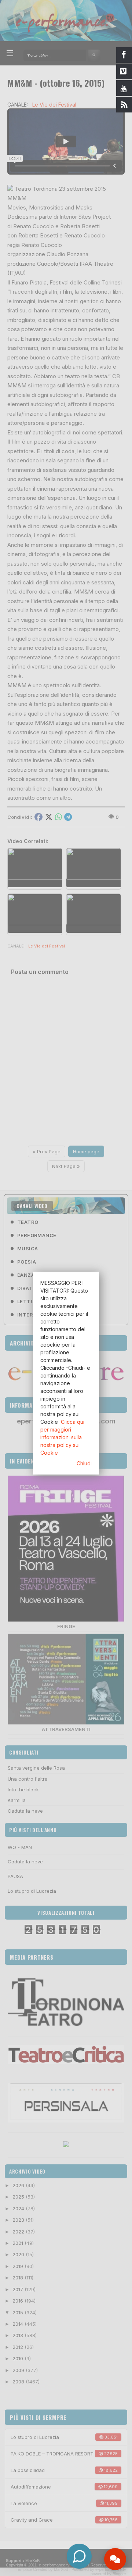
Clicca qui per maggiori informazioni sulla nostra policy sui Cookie (62, 1437)
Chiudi (84, 1463)
